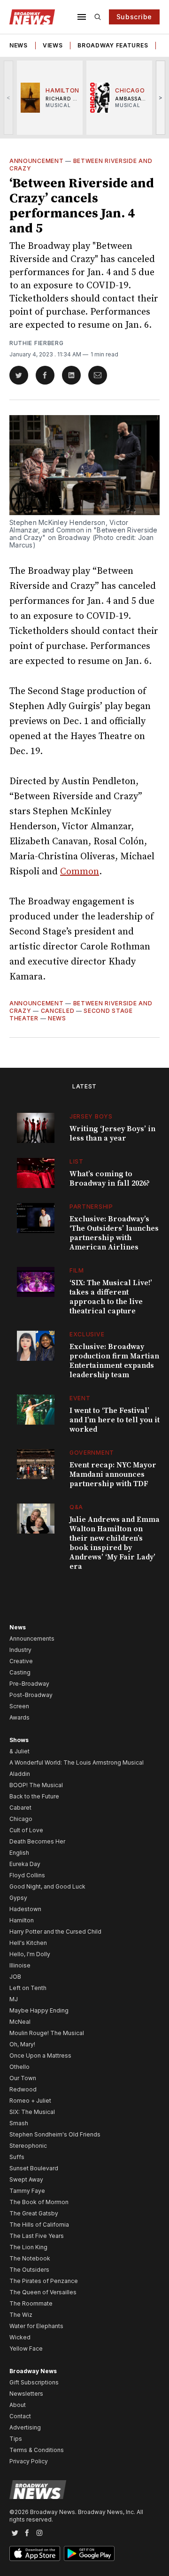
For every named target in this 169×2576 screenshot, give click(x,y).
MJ (14, 1999)
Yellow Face (26, 2348)
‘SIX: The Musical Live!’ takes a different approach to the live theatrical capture (111, 1297)
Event (80, 1398)
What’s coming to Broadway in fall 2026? (110, 1179)
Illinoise (20, 1965)
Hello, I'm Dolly (30, 1954)
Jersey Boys (91, 1116)
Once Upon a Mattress (40, 2055)
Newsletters (26, 2394)
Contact (20, 2416)
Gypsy (18, 1898)
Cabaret (20, 1808)
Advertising (25, 2427)
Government (92, 1453)
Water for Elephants (36, 2326)
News (19, 45)
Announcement (36, 161)
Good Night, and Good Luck (47, 1886)
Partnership (91, 1207)
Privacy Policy (29, 2461)
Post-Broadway (31, 1695)
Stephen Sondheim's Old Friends (55, 2134)
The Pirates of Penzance (44, 2281)
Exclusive (87, 1334)
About (18, 2405)
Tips (16, 2439)
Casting (20, 1672)
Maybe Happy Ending (39, 2010)
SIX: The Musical (32, 2112)
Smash (19, 2123)
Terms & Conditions (37, 2450)
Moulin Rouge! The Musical (47, 2033)
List (77, 1161)
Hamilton (22, 1920)
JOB (15, 1977)
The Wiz (21, 2315)
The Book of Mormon (39, 2202)
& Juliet (19, 1751)
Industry (20, 1650)
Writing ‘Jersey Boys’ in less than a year (112, 1134)
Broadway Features (113, 45)
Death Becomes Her (37, 1841)
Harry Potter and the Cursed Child (55, 1932)
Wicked (20, 2337)
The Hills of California (39, 2225)
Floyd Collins (27, 1875)
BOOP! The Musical (36, 1785)
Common (80, 872)
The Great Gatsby (34, 2213)
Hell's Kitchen (28, 1943)
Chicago (21, 1819)
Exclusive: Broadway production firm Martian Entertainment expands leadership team (114, 1361)
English (19, 1853)
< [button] (9, 97)
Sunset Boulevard (34, 2168)
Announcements (32, 1639)
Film (77, 1270)
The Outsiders (29, 2270)
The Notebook (30, 2258)
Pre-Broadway (29, 1684)
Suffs (17, 2157)
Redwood (23, 2089)
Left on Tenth (28, 1988)
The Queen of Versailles (43, 2292)
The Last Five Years (37, 2236)
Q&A (76, 1507)
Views (53, 45)
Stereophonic (28, 2146)
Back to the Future (34, 1796)
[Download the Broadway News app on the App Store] (35, 2553)
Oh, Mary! (22, 2044)
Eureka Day (25, 1864)
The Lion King (28, 2247)
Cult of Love (26, 1830)
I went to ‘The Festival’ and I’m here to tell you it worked (115, 1420)
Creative (21, 1661)
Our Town (23, 2078)
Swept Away (26, 2179)
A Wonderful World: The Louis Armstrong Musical (77, 1762)
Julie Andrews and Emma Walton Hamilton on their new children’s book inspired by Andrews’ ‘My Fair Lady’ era (115, 1543)
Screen (19, 1706)
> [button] (161, 97)
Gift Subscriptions (34, 2382)
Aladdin (20, 1774)
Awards (19, 1717)
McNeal (20, 2022)
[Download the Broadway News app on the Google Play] (89, 2553)
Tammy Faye (27, 2191)
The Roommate (31, 2303)
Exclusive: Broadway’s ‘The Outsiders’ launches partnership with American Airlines (114, 1233)
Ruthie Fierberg (37, 343)
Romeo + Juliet (30, 2101)
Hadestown (25, 1909)
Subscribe (134, 17)
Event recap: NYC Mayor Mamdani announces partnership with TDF (113, 1474)
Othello (19, 2067)
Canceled (58, 1011)
